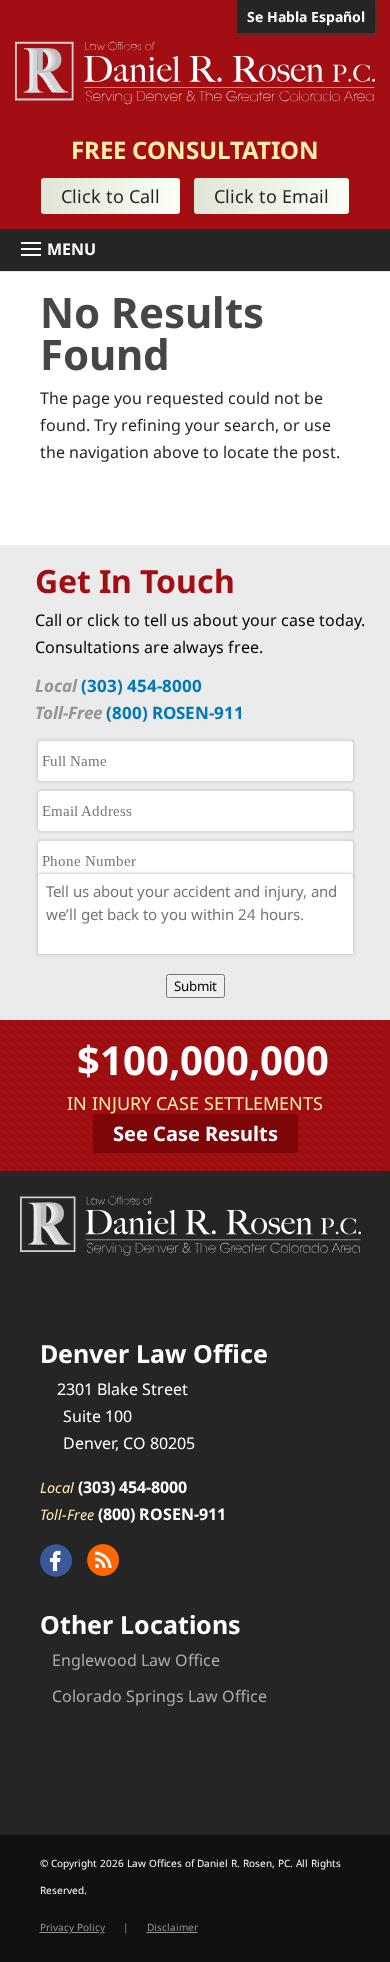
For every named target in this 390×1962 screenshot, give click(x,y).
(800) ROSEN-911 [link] (175, 712)
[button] (202, 250)
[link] (195, 71)
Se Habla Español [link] (306, 16)
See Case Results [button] (195, 1133)
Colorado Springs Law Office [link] (159, 1696)
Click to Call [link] (110, 196)
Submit (195, 986)
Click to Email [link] (271, 196)
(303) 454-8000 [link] (141, 685)
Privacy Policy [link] (72, 1927)
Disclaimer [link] (172, 1927)
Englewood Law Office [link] (136, 1660)
